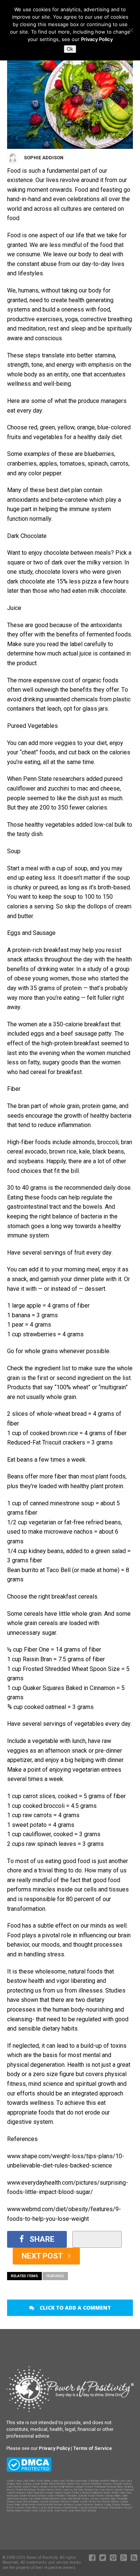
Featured (55, 2276)
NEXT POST (43, 2256)
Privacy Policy (97, 39)
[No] (131, 30)
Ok (70, 49)
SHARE (42, 2239)
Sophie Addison (44, 158)
